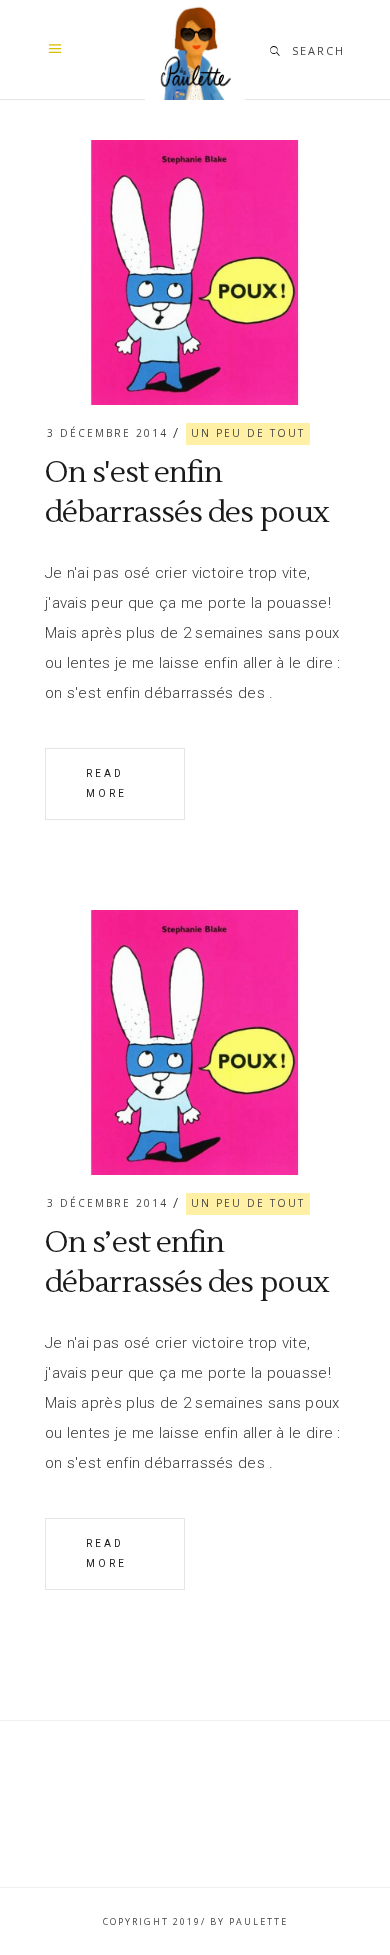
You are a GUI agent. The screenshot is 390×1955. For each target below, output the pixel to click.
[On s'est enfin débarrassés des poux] (195, 272)
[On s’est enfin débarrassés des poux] (195, 1042)
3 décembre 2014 (107, 433)
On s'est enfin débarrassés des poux (187, 492)
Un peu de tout (248, 433)
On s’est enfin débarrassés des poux (187, 1262)
